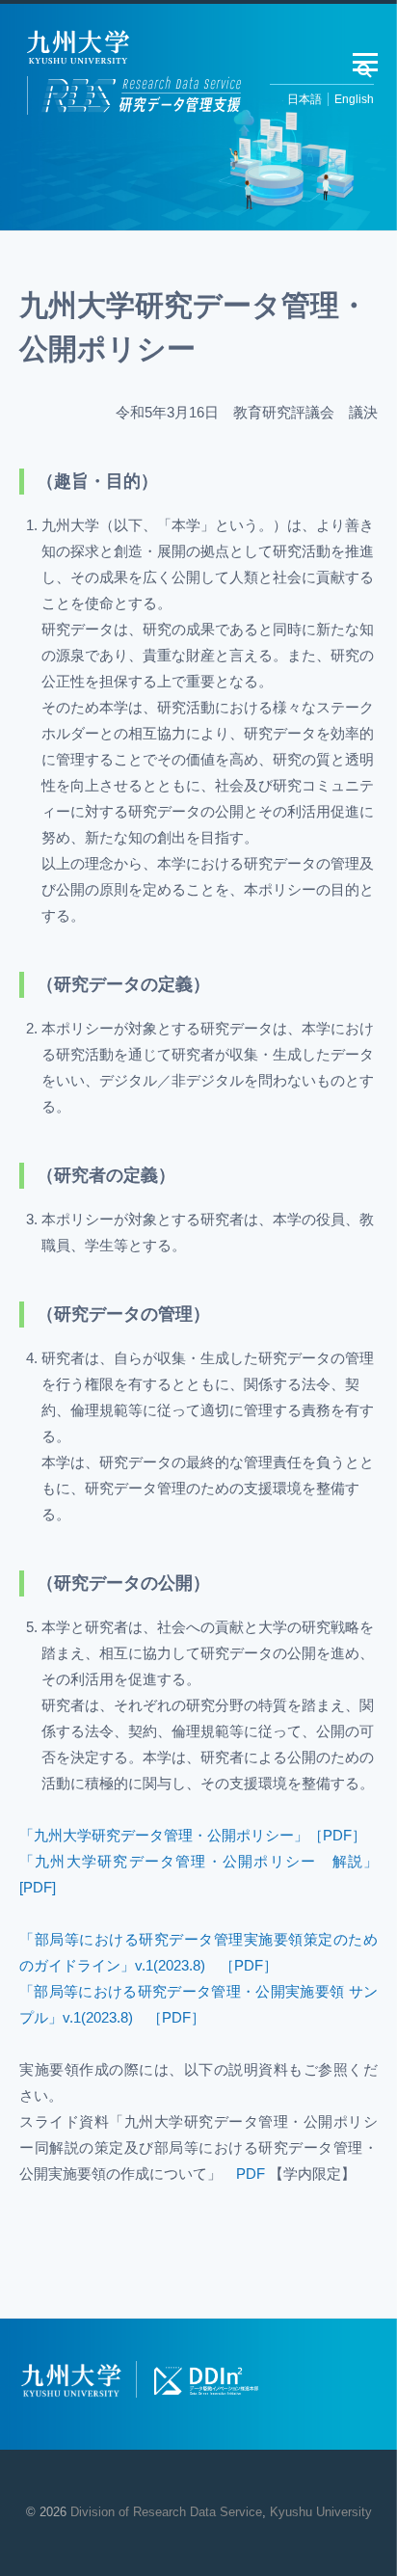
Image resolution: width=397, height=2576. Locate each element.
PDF (251, 2173)
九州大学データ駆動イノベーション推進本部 (206, 2380)
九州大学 (71, 2381)
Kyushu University (321, 2512)
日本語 (304, 99)
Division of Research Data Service (166, 2512)
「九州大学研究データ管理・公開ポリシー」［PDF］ (193, 1835)
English (354, 99)
